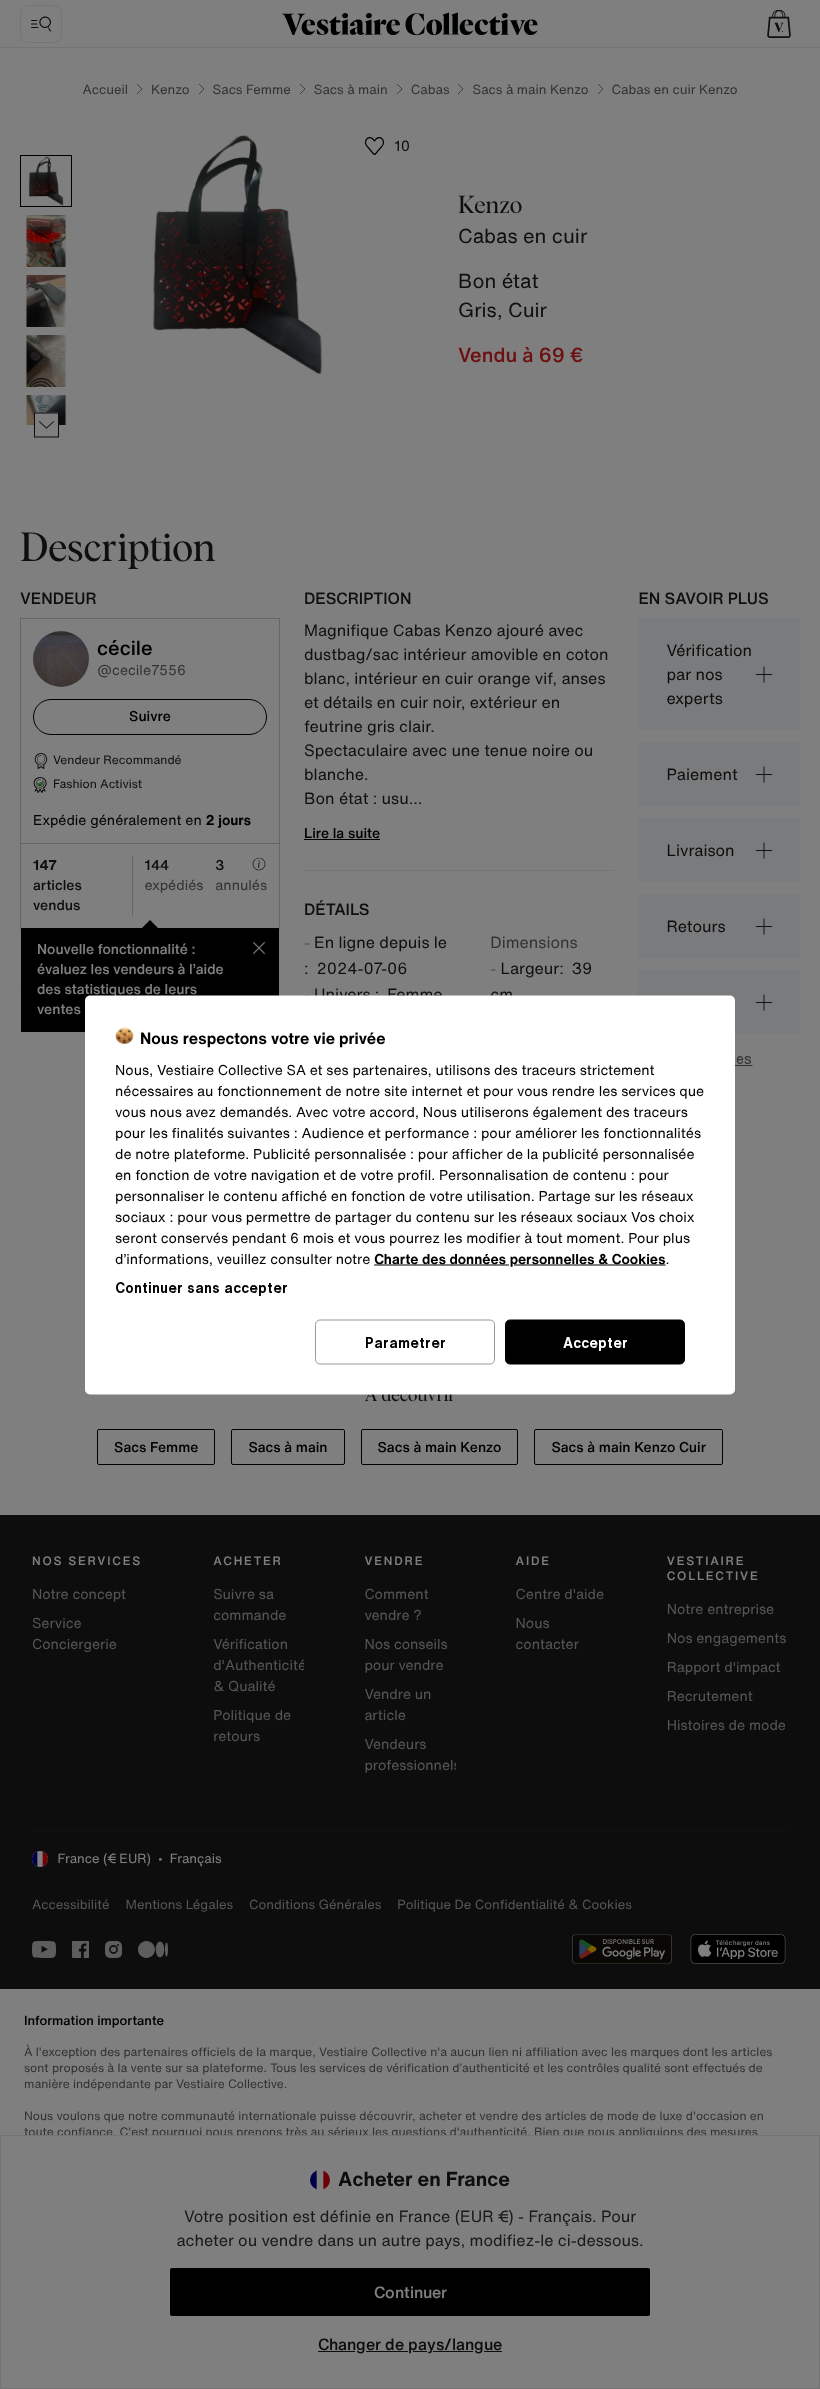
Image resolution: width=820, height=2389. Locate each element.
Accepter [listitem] (595, 1341)
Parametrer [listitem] (405, 1341)
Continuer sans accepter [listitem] (201, 1286)
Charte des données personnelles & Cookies (519, 1258)
